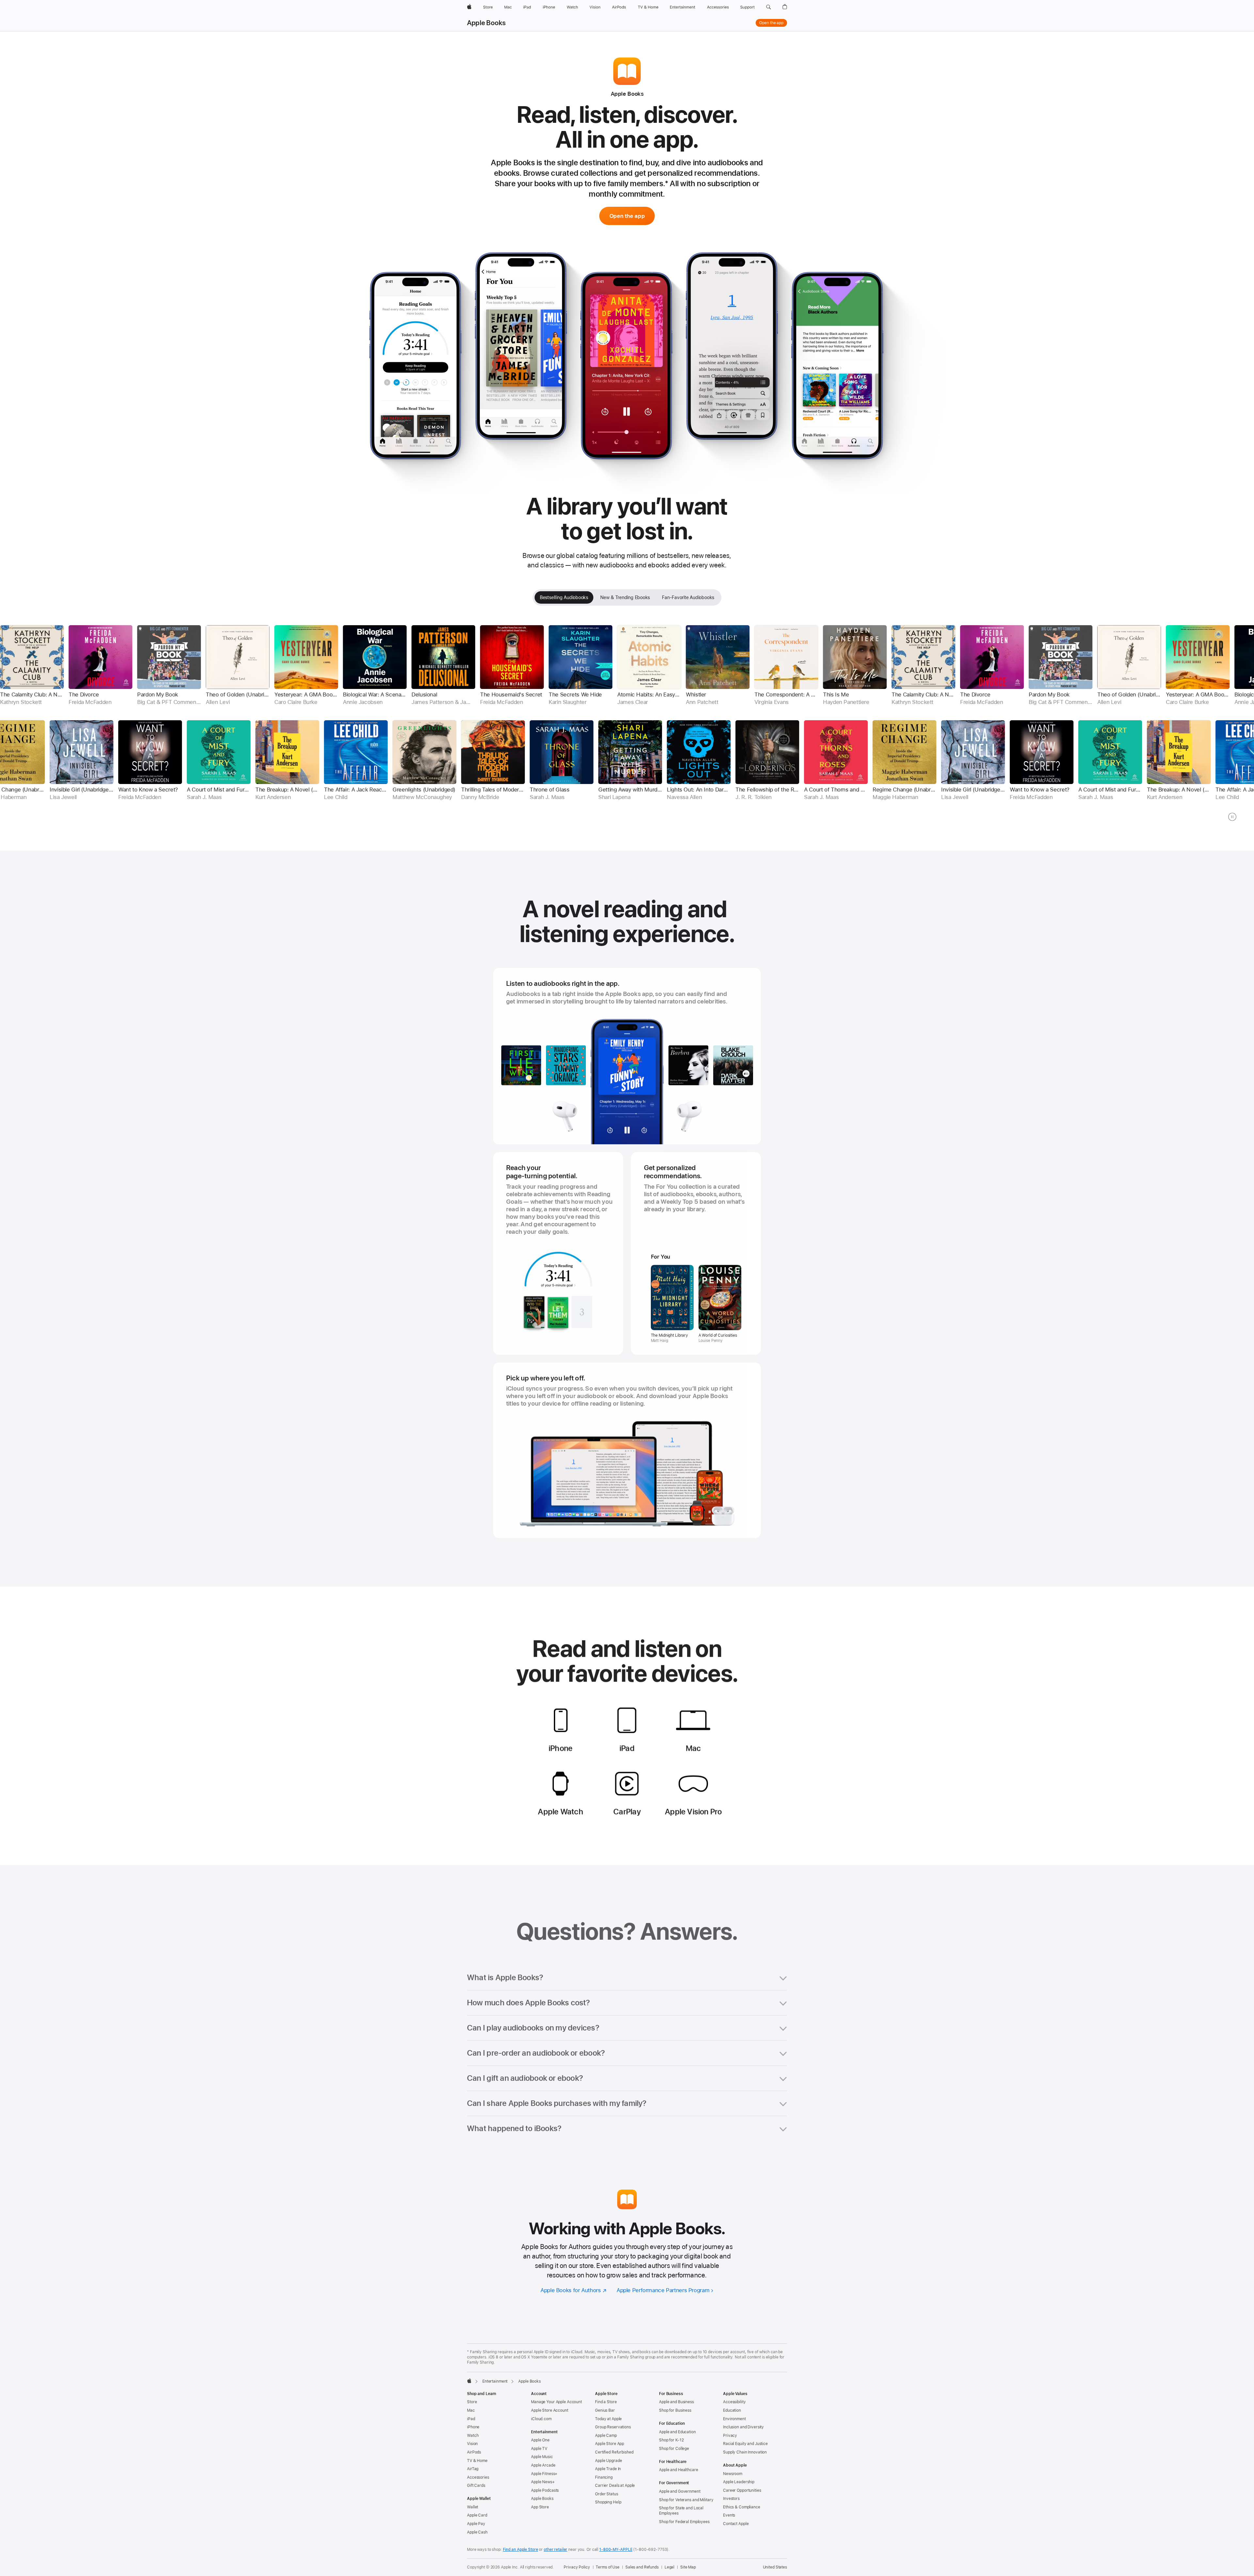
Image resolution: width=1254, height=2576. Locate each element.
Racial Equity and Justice (745, 2444)
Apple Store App (610, 2444)
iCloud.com (541, 2419)
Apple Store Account (550, 2410)
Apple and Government (680, 2491)
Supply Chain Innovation (745, 2452)
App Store (540, 2507)
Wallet (473, 2507)
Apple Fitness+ (544, 2474)
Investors (731, 2499)
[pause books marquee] (1232, 817)
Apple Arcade (543, 2465)
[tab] (564, 597)
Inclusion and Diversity (743, 2427)
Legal (669, 2567)
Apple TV (539, 2449)
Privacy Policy (577, 2567)
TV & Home (477, 2461)
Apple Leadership (739, 2482)
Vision (472, 2444)
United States (775, 2567)
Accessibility (734, 2402)
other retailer (555, 2550)
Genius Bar (605, 2410)
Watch (473, 2436)
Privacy (730, 2436)
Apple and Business (676, 2402)
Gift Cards (476, 2486)
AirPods (474, 2452)
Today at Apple (608, 2419)
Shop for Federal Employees (684, 2522)
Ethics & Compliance (742, 2507)
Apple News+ (543, 2482)
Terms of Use (608, 2567)
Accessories (478, 2477)
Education (732, 2410)
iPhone (473, 2427)
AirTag (473, 2469)
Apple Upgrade (608, 2461)
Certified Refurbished (614, 2452)
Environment (734, 2419)
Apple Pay (476, 2524)
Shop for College (674, 2449)
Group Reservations (613, 2427)
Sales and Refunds (642, 2567)
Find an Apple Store (521, 2550)
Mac (471, 2410)
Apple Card (477, 2515)
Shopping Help (608, 2502)
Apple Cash (477, 2532)
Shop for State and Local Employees (681, 2511)
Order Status (607, 2494)
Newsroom (733, 2474)
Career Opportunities (742, 2490)
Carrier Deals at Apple (615, 2486)
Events (729, 2515)
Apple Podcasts (545, 2490)
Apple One (540, 2440)
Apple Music (542, 2457)
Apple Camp (606, 2436)
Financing (604, 2477)
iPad (471, 2419)
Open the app (771, 23)
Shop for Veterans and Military (686, 2500)
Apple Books (486, 23)
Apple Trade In (608, 2469)
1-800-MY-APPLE (616, 2550)
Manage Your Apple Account (556, 2402)
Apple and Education (677, 2432)
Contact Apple (736, 2524)
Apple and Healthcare (679, 2470)
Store (472, 2402)
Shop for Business (675, 2410)
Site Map (688, 2567)
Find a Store (606, 2402)
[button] (769, 7)
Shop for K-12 (671, 2440)
